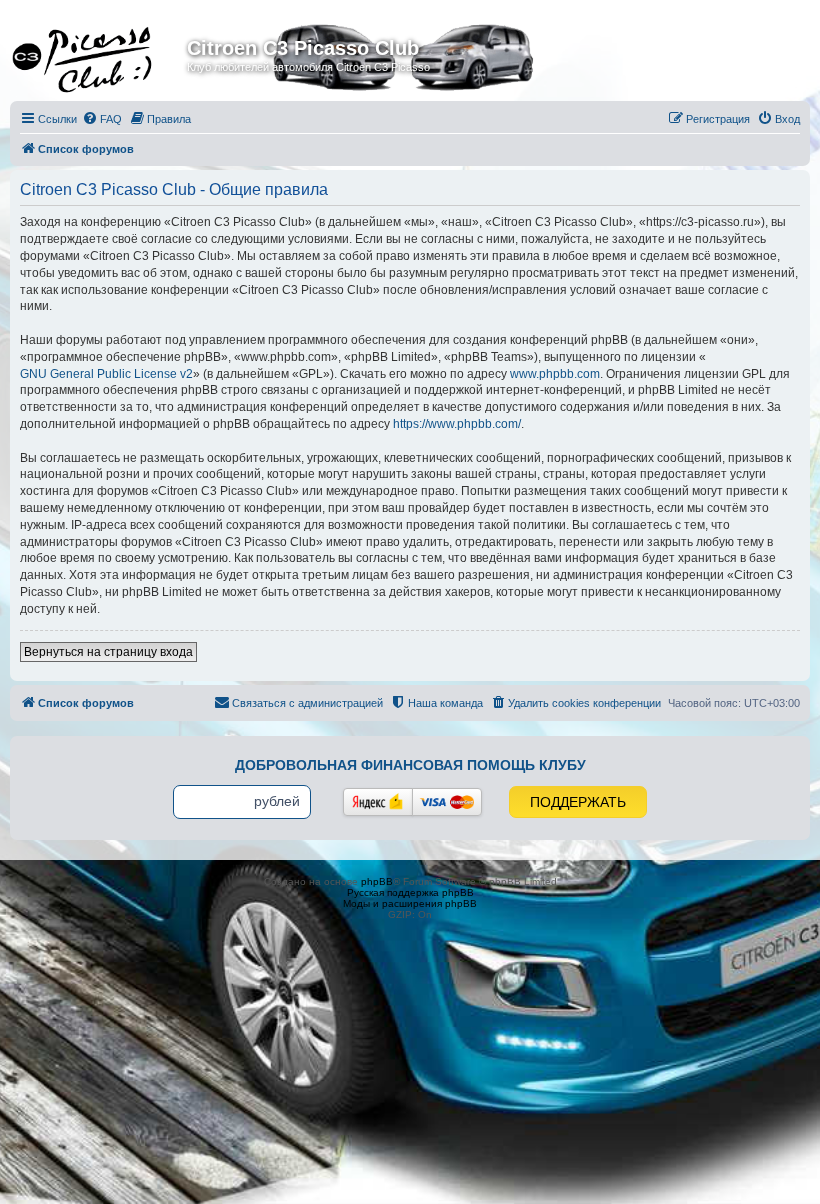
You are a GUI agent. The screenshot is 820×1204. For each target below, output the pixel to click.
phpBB (377, 881)
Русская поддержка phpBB (410, 892)
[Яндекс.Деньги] (378, 802)
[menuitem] (102, 119)
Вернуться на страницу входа (108, 652)
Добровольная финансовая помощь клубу (410, 765)
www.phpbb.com (555, 374)
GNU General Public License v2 (106, 374)
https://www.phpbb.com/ (457, 424)
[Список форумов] (101, 54)
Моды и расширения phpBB (410, 903)
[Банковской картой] (447, 802)
